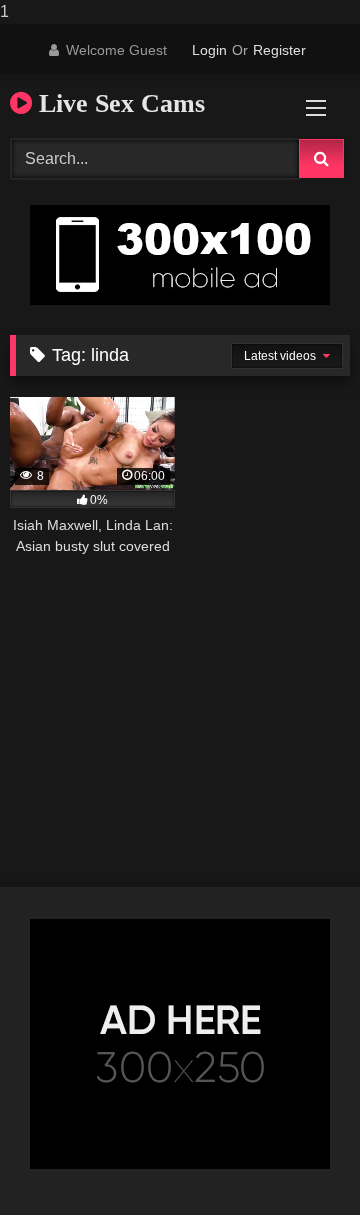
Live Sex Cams (118, 103)
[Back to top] (298, 1159)
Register (279, 50)
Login (209, 50)
